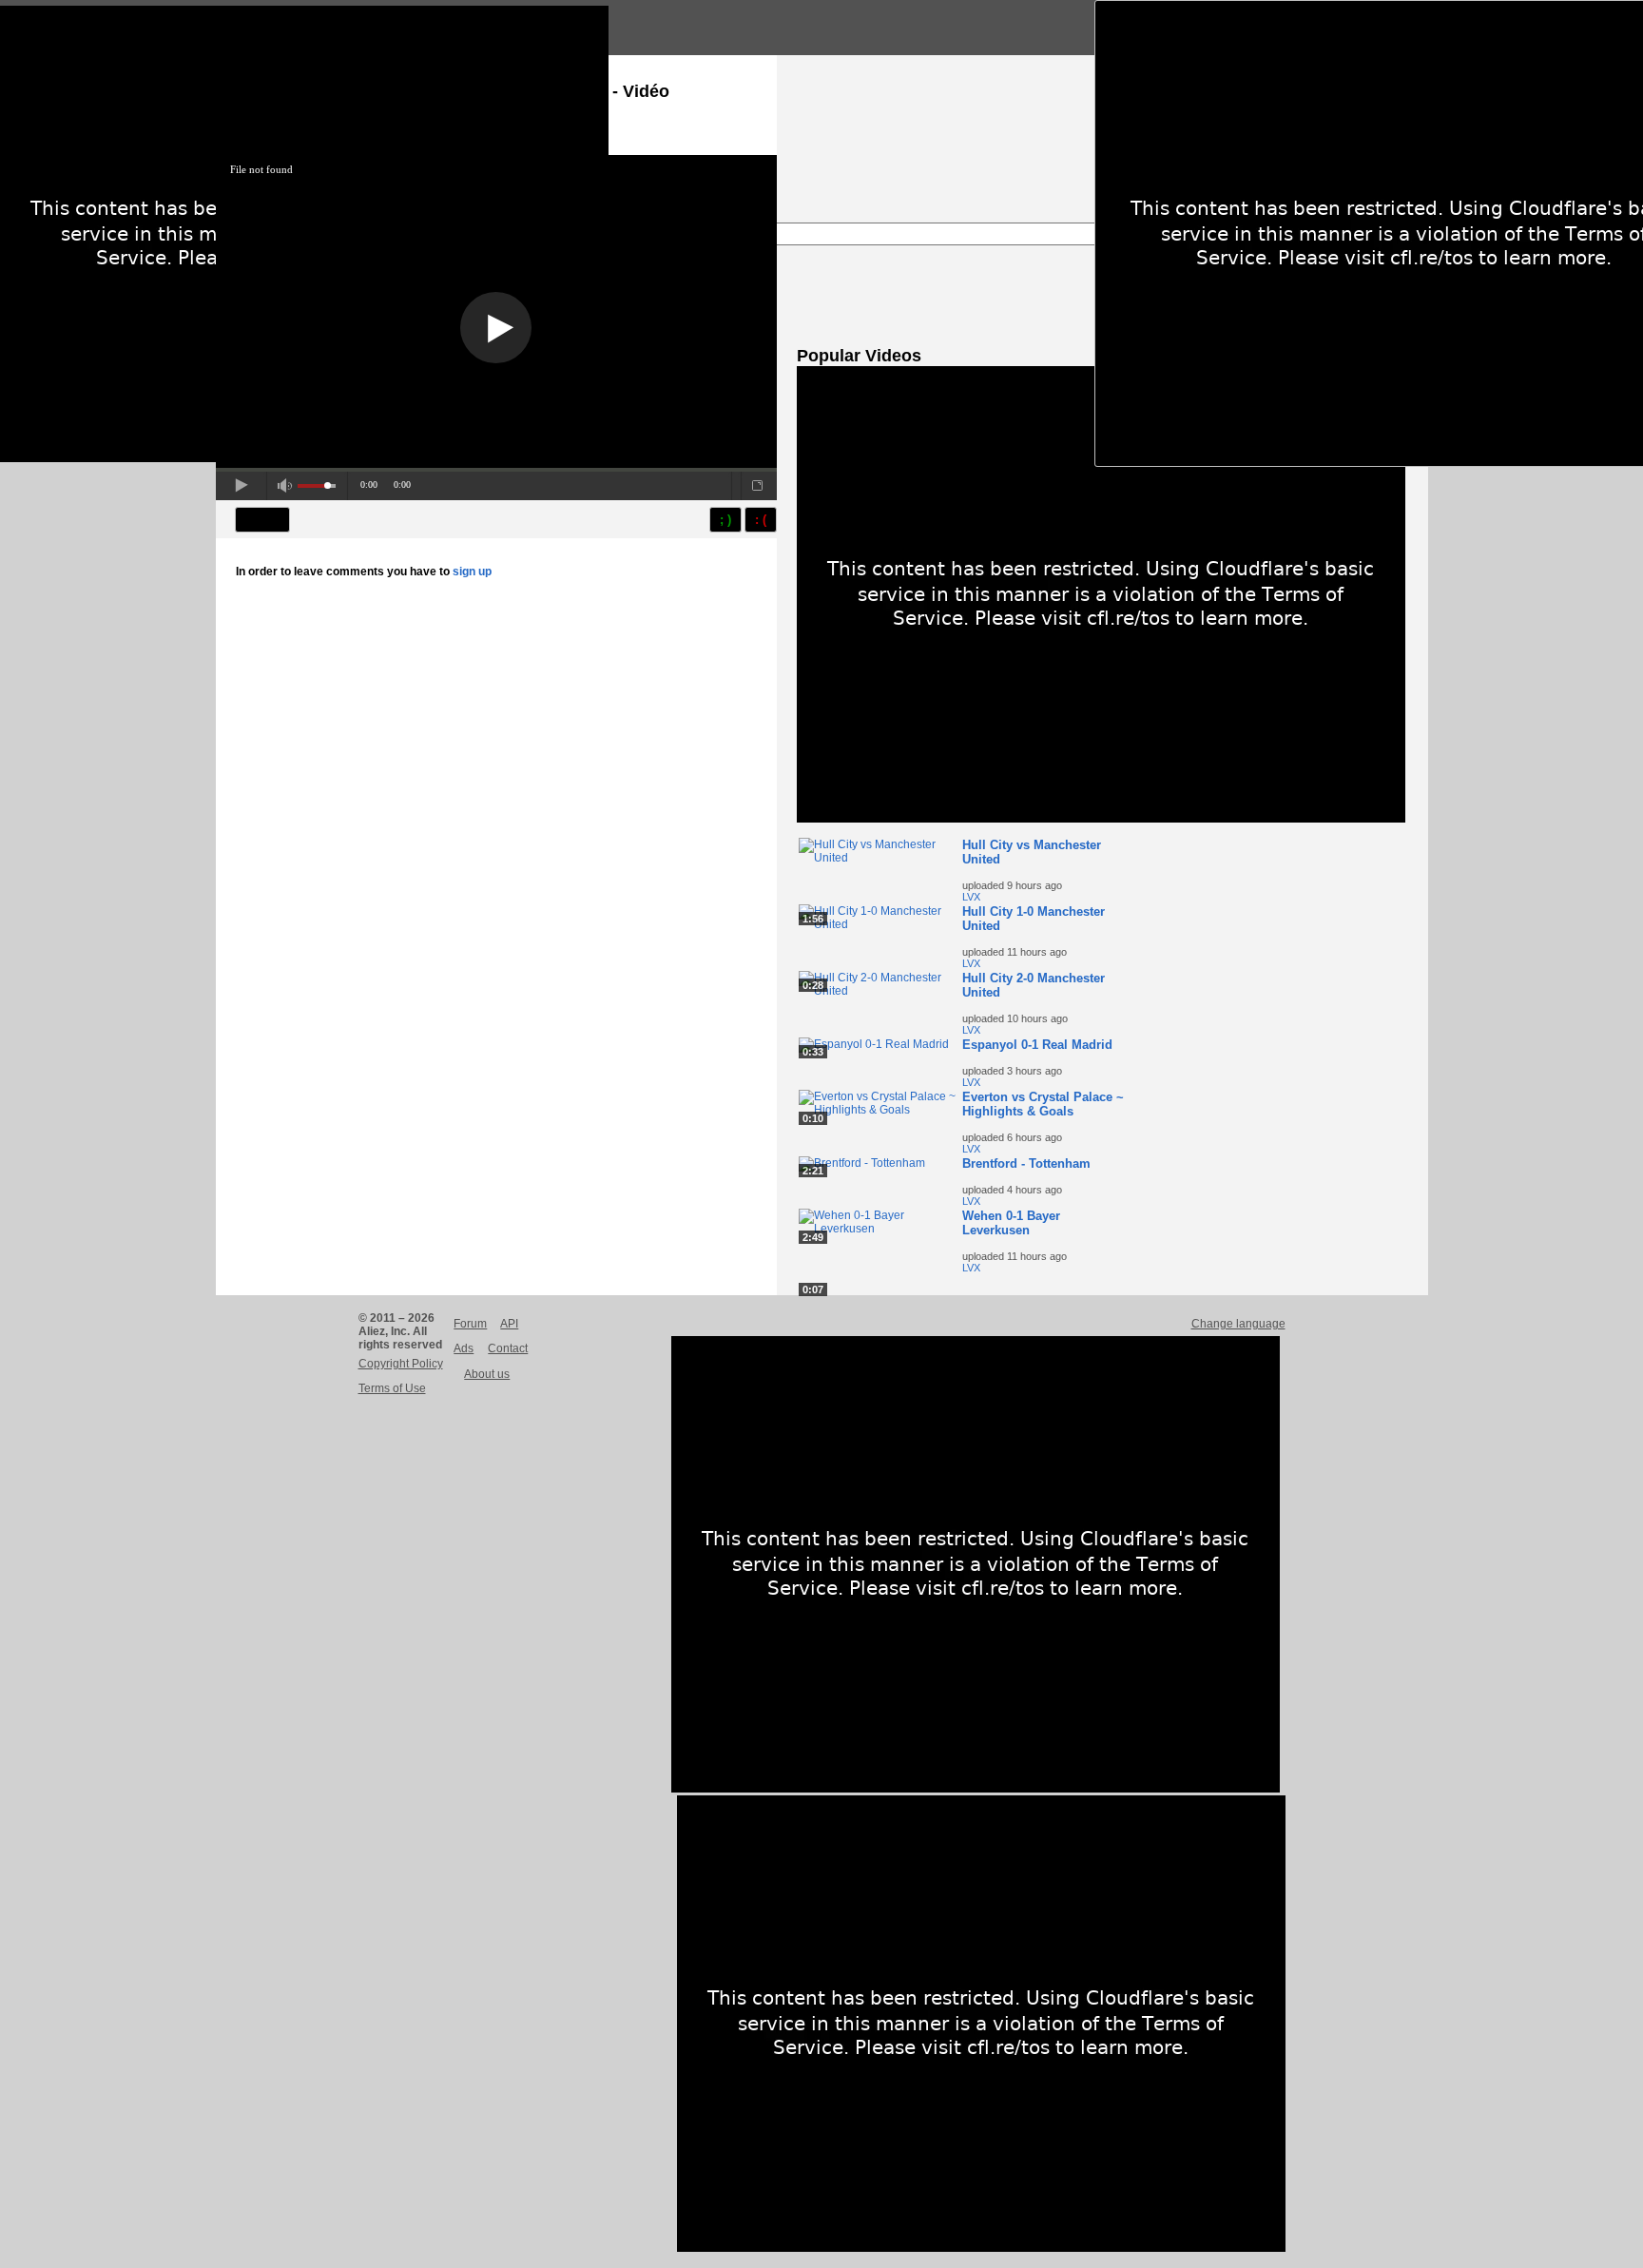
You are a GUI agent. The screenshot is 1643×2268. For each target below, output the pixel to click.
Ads (464, 1348)
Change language (1238, 1324)
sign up (472, 572)
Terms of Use (392, 1388)
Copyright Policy (401, 1364)
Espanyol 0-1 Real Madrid (1037, 1045)
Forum (470, 1324)
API (509, 1324)
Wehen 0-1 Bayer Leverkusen (1011, 1223)
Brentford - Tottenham (1026, 1163)
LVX (971, 897)
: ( (761, 520)
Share (262, 520)
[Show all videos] (1101, 819)
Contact (508, 1348)
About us (487, 1374)
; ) (725, 520)
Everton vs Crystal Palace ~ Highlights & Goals (1043, 1104)
